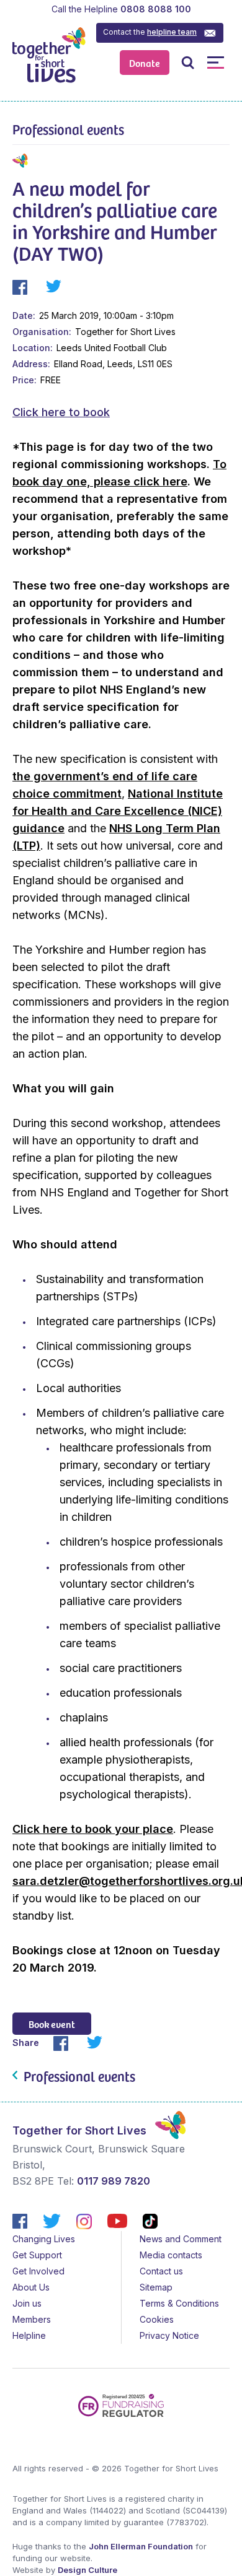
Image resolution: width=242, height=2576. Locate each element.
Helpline (29, 2335)
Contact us (161, 2271)
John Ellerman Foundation (141, 2546)
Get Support (37, 2255)
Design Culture (87, 2570)
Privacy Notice (169, 2335)
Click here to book (61, 412)
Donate (145, 63)
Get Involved (38, 2271)
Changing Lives (44, 2239)
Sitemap (156, 2287)
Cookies (157, 2319)
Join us (27, 2303)
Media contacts (171, 2255)
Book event (52, 2024)
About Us (31, 2287)
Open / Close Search (188, 62)
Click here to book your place (93, 1829)
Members (32, 2319)
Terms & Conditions (179, 2303)
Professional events (68, 129)
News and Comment (181, 2239)
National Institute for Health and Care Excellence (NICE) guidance (118, 811)
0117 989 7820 (114, 2181)
